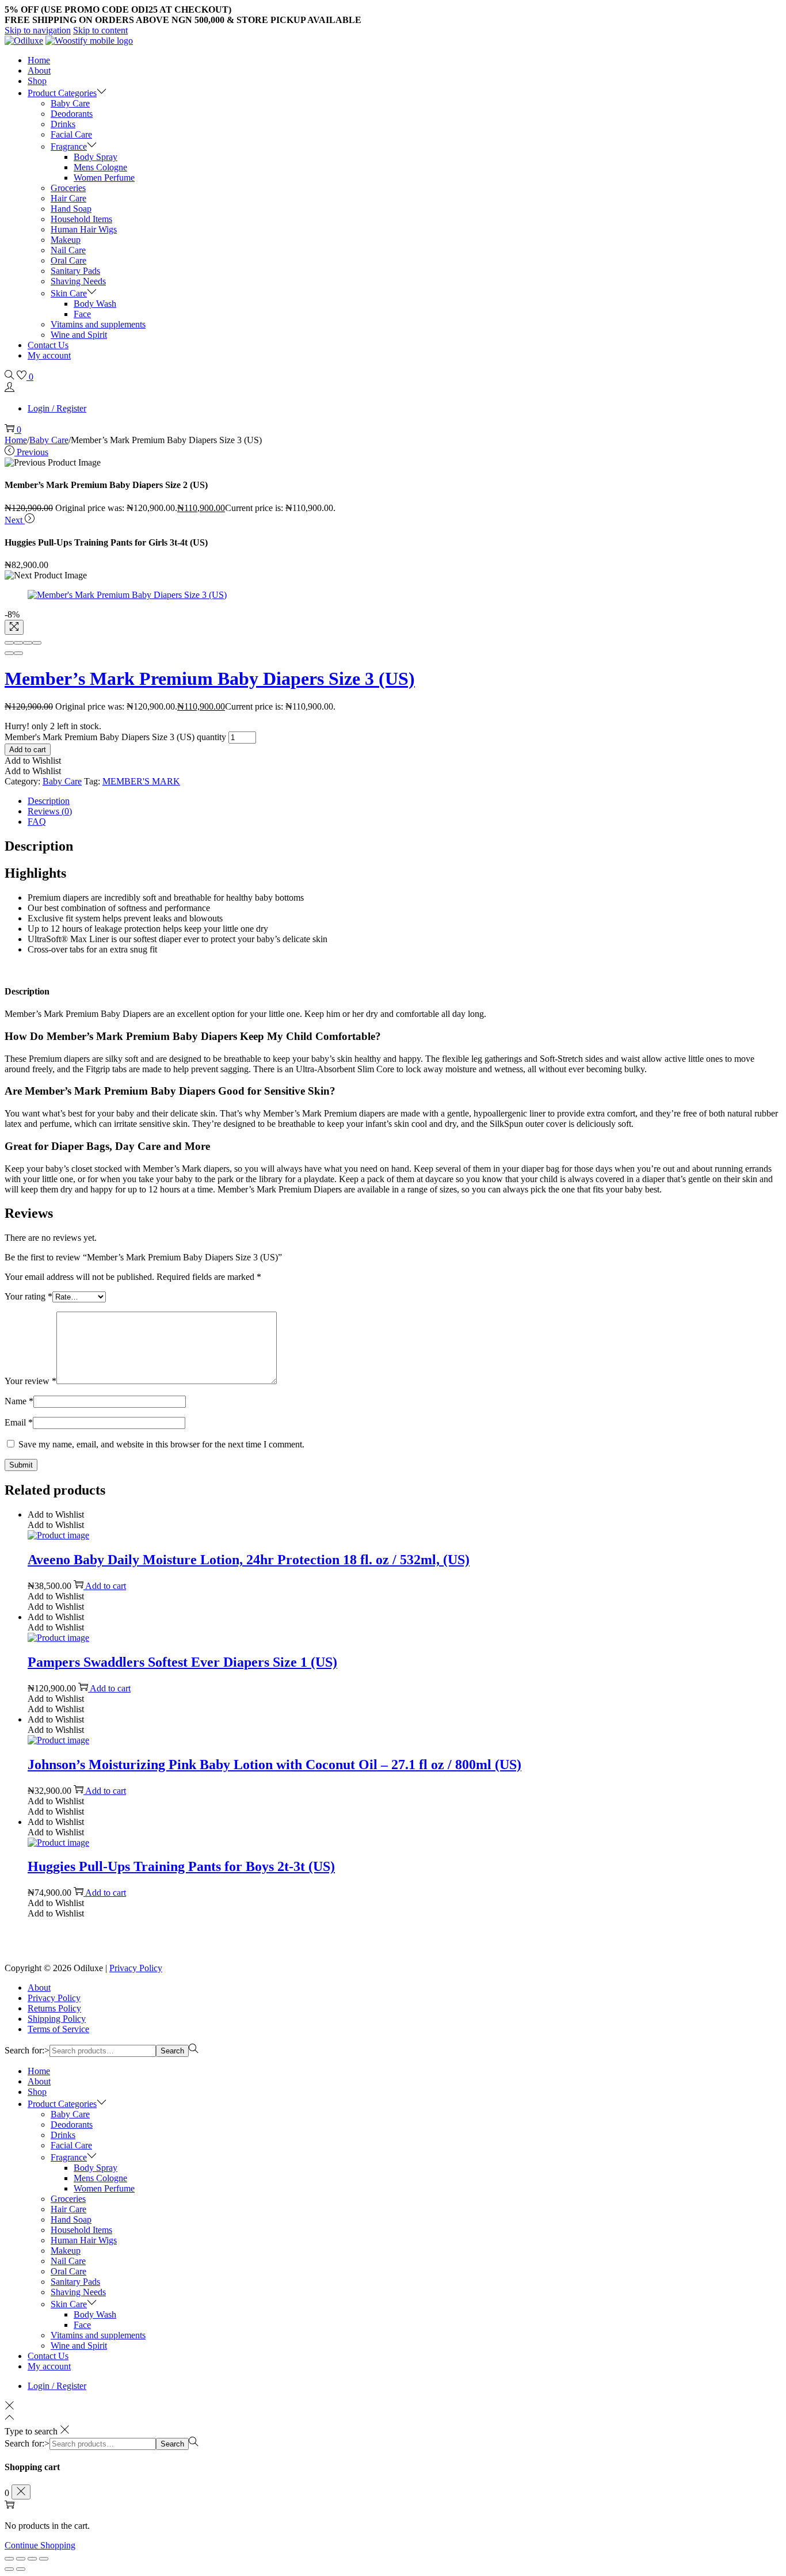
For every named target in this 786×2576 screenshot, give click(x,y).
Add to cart (28, 750)
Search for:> (27, 2050)
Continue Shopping (40, 2545)
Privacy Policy (136, 1968)
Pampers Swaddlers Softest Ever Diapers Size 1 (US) (182, 1662)
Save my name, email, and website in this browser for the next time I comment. (161, 1444)
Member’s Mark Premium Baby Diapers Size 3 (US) (210, 679)
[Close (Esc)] (9, 643)
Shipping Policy (57, 2019)
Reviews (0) (50, 811)
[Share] (18, 643)
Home (16, 440)
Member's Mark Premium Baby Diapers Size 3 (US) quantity (115, 737)
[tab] (405, 801)
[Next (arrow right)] (18, 653)
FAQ (37, 822)
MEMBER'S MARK (141, 781)
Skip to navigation (38, 30)
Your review (30, 1381)
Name (19, 1401)
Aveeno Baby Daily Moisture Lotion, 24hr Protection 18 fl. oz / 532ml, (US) (249, 1560)
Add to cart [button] (106, 1586)
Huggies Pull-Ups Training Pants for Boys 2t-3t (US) (181, 1866)
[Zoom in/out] (37, 643)
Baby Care (49, 440)
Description (49, 801)
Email (19, 1422)
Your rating (28, 1296)
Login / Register (57, 408)
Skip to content (100, 30)
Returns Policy (54, 2008)
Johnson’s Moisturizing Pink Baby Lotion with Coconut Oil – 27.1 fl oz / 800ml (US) (274, 1765)
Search (172, 2051)
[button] (33, 761)
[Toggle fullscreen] (28, 643)
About (39, 1988)
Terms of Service (58, 2029)
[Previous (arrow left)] (9, 653)
